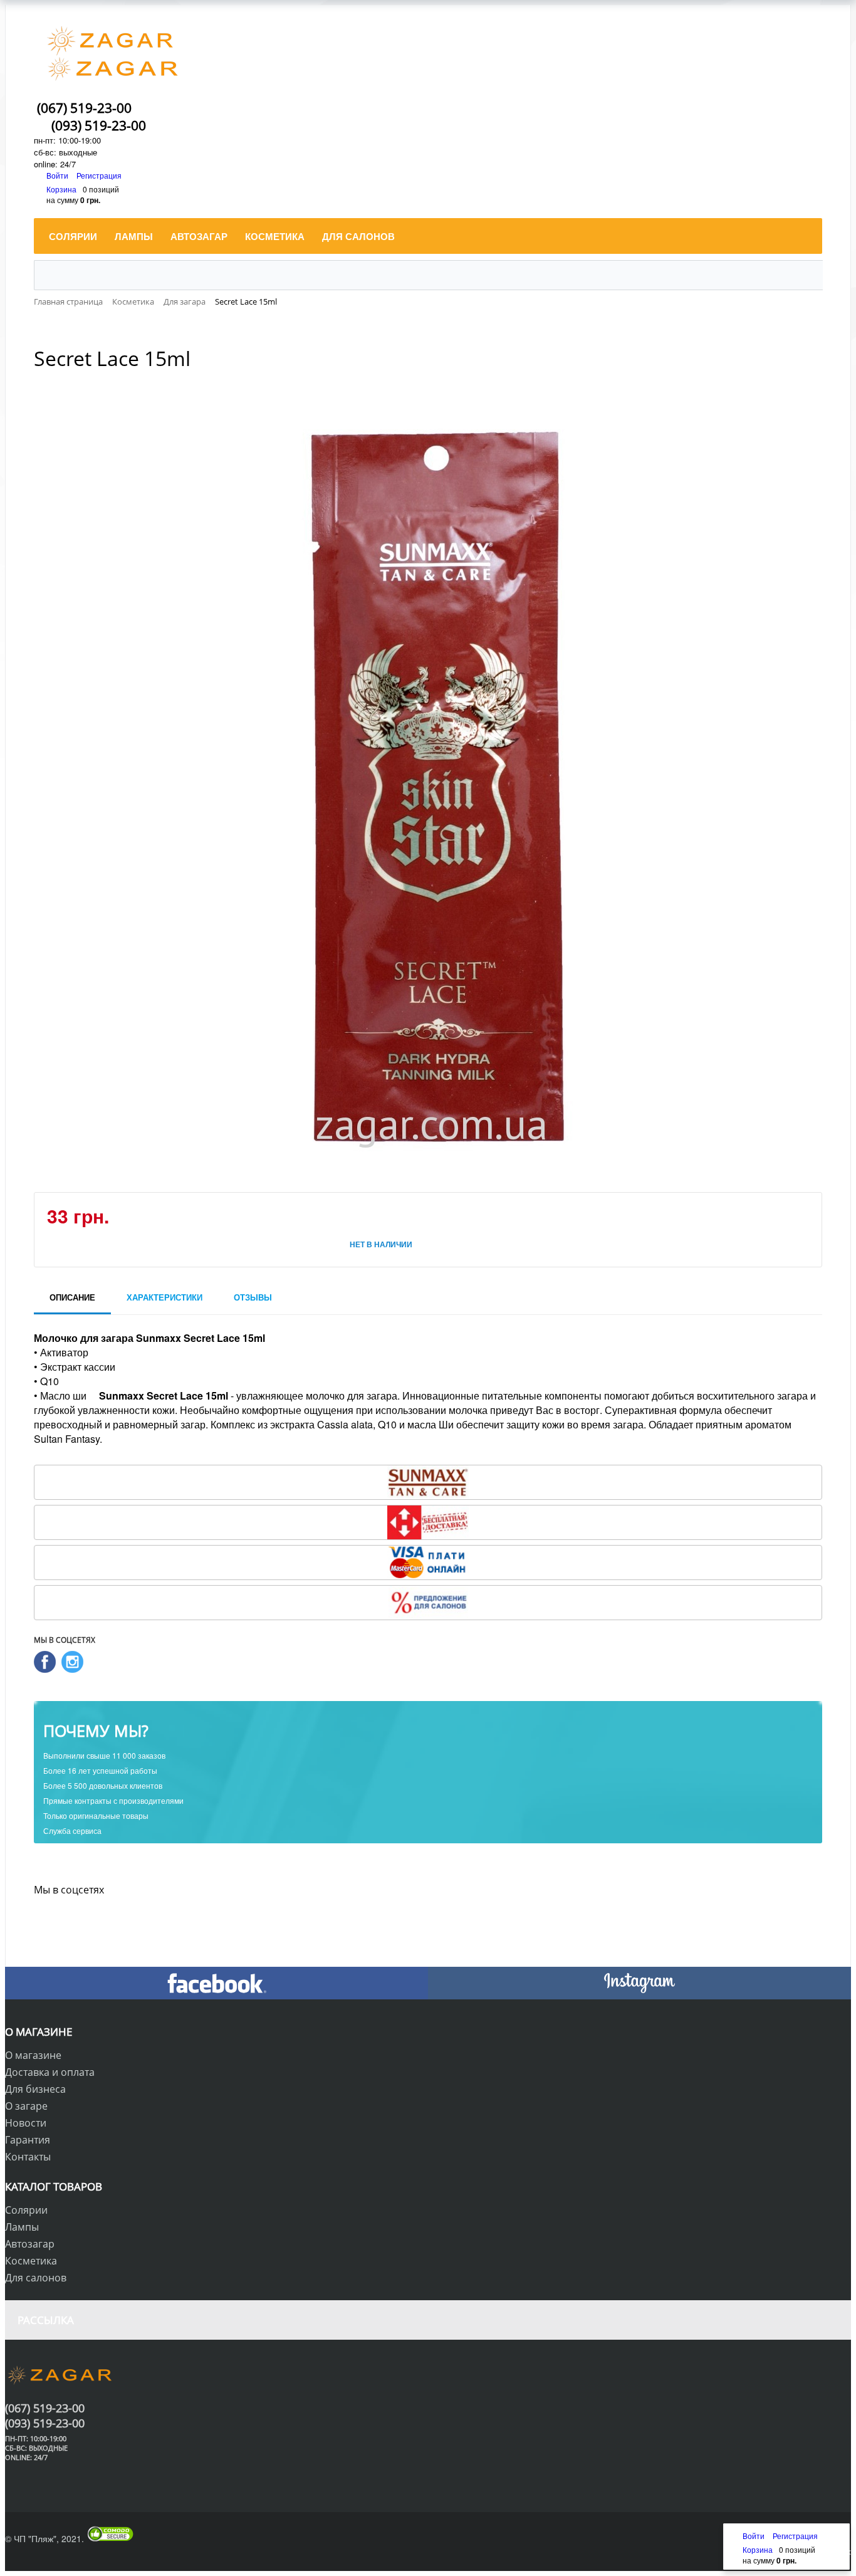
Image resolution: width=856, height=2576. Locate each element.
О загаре (26, 2106)
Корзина (61, 189)
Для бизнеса (35, 2089)
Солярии (26, 2210)
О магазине (33, 2055)
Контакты (28, 2157)
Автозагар (30, 2244)
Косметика (31, 2261)
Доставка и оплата (50, 2072)
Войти (58, 175)
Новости (26, 2123)
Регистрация (99, 175)
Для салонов (36, 2278)
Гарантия (28, 2140)
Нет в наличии (381, 1244)
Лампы (22, 2227)
